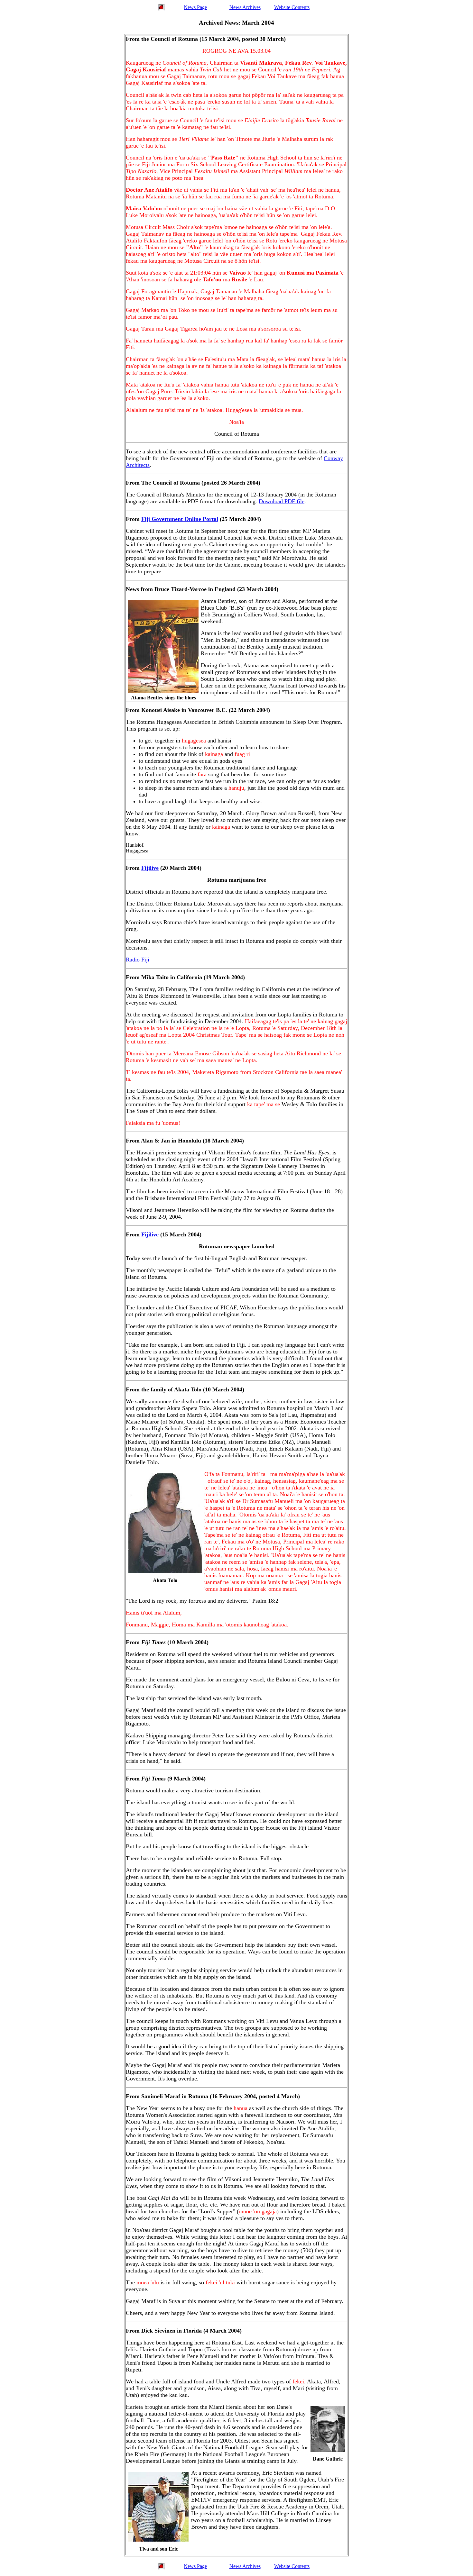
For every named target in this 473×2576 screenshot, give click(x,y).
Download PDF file (282, 501)
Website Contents (292, 7)
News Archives (245, 7)
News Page (195, 7)
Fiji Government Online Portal (180, 519)
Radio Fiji (138, 960)
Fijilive (150, 868)
